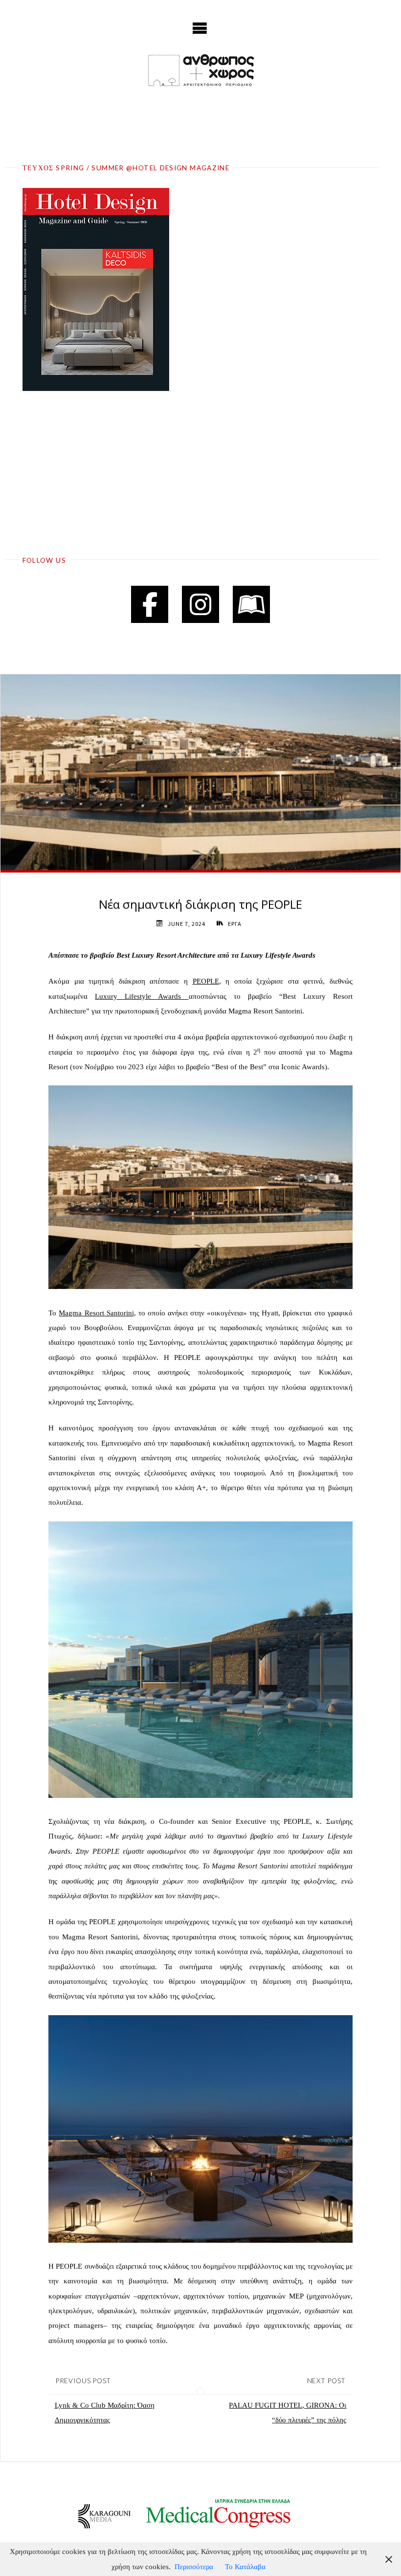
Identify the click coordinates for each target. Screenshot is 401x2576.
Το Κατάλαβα (245, 2566)
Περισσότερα (194, 2566)
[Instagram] (200, 604)
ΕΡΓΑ (234, 924)
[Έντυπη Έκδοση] (251, 604)
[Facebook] (150, 604)
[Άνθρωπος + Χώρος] (200, 70)
